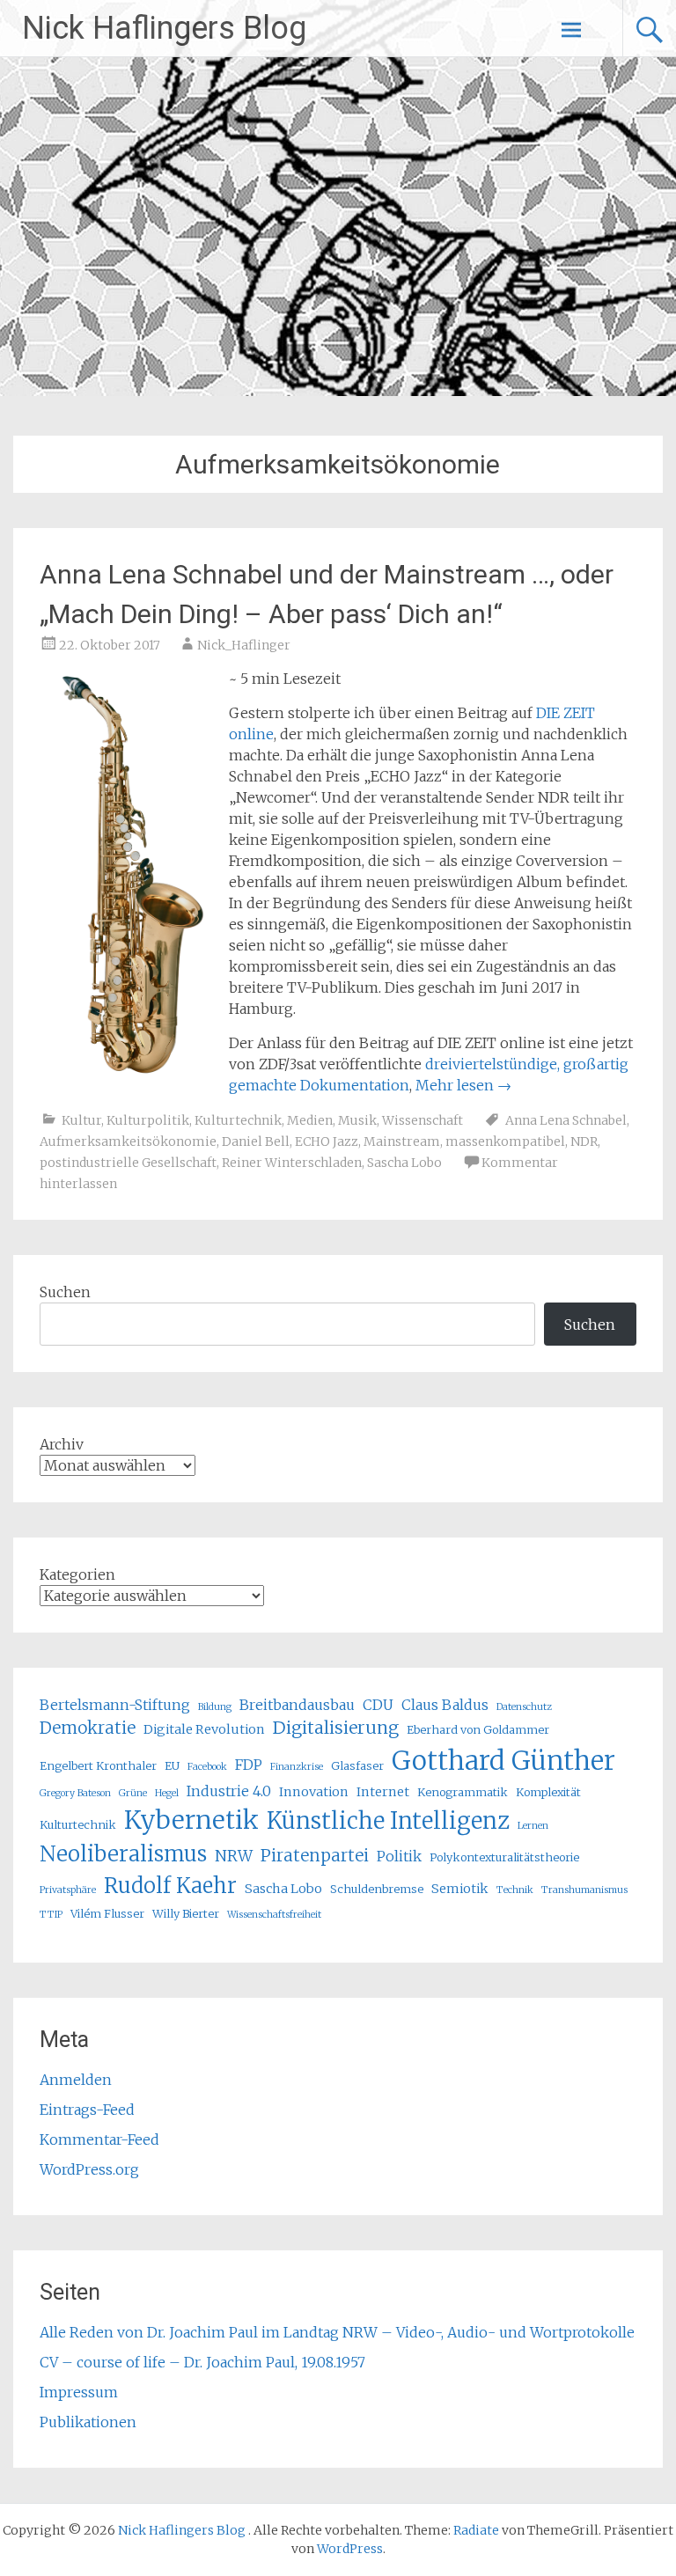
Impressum (79, 2392)
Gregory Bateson (75, 1793)
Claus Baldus (445, 1705)
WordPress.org (89, 2169)
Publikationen (88, 2422)
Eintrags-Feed (87, 2110)
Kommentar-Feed (99, 2139)
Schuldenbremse (377, 1889)
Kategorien (77, 1574)
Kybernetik (191, 1820)
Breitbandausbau (297, 1705)
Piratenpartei (315, 1856)
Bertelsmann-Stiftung (115, 1705)
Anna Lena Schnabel (566, 1120)
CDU (378, 1705)
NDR (584, 1141)
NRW (234, 1856)
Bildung (215, 1707)
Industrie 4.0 (229, 1791)
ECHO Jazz (327, 1141)
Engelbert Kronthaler (98, 1765)
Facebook (207, 1767)
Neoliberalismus (123, 1854)
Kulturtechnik (238, 1120)
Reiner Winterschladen (292, 1163)
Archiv (62, 1444)
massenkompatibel (505, 1141)
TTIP (51, 1915)
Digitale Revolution (204, 1729)
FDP (249, 1765)
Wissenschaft (422, 1120)
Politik (399, 1856)
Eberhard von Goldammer (478, 1729)
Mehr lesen (463, 1085)
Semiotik (460, 1889)
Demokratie (88, 1728)
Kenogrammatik (463, 1792)
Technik (515, 1890)
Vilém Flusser (107, 1913)
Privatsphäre (68, 1890)
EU (172, 1765)
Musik (357, 1120)
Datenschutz (524, 1707)
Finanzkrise (297, 1767)
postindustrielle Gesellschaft (128, 1163)
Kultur (81, 1120)
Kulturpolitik (148, 1120)
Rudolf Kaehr (170, 1886)
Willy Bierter (186, 1913)
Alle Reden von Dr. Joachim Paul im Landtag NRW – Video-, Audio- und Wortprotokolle (337, 2332)
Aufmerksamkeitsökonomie (128, 1141)
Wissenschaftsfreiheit (274, 1915)
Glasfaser (357, 1765)
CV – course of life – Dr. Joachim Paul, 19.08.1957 (202, 2362)
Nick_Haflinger (244, 645)
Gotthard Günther (503, 1761)
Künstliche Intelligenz (388, 1821)
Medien (310, 1120)
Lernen (533, 1826)
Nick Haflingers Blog (164, 28)
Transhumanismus (584, 1890)
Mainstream (402, 1141)
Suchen (65, 1292)
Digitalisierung (336, 1728)
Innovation (314, 1792)
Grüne (133, 1793)
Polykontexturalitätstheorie (504, 1857)
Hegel (167, 1793)
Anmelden (76, 2080)
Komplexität (548, 1792)
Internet (383, 1792)
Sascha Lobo (404, 1163)
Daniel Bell (256, 1141)
